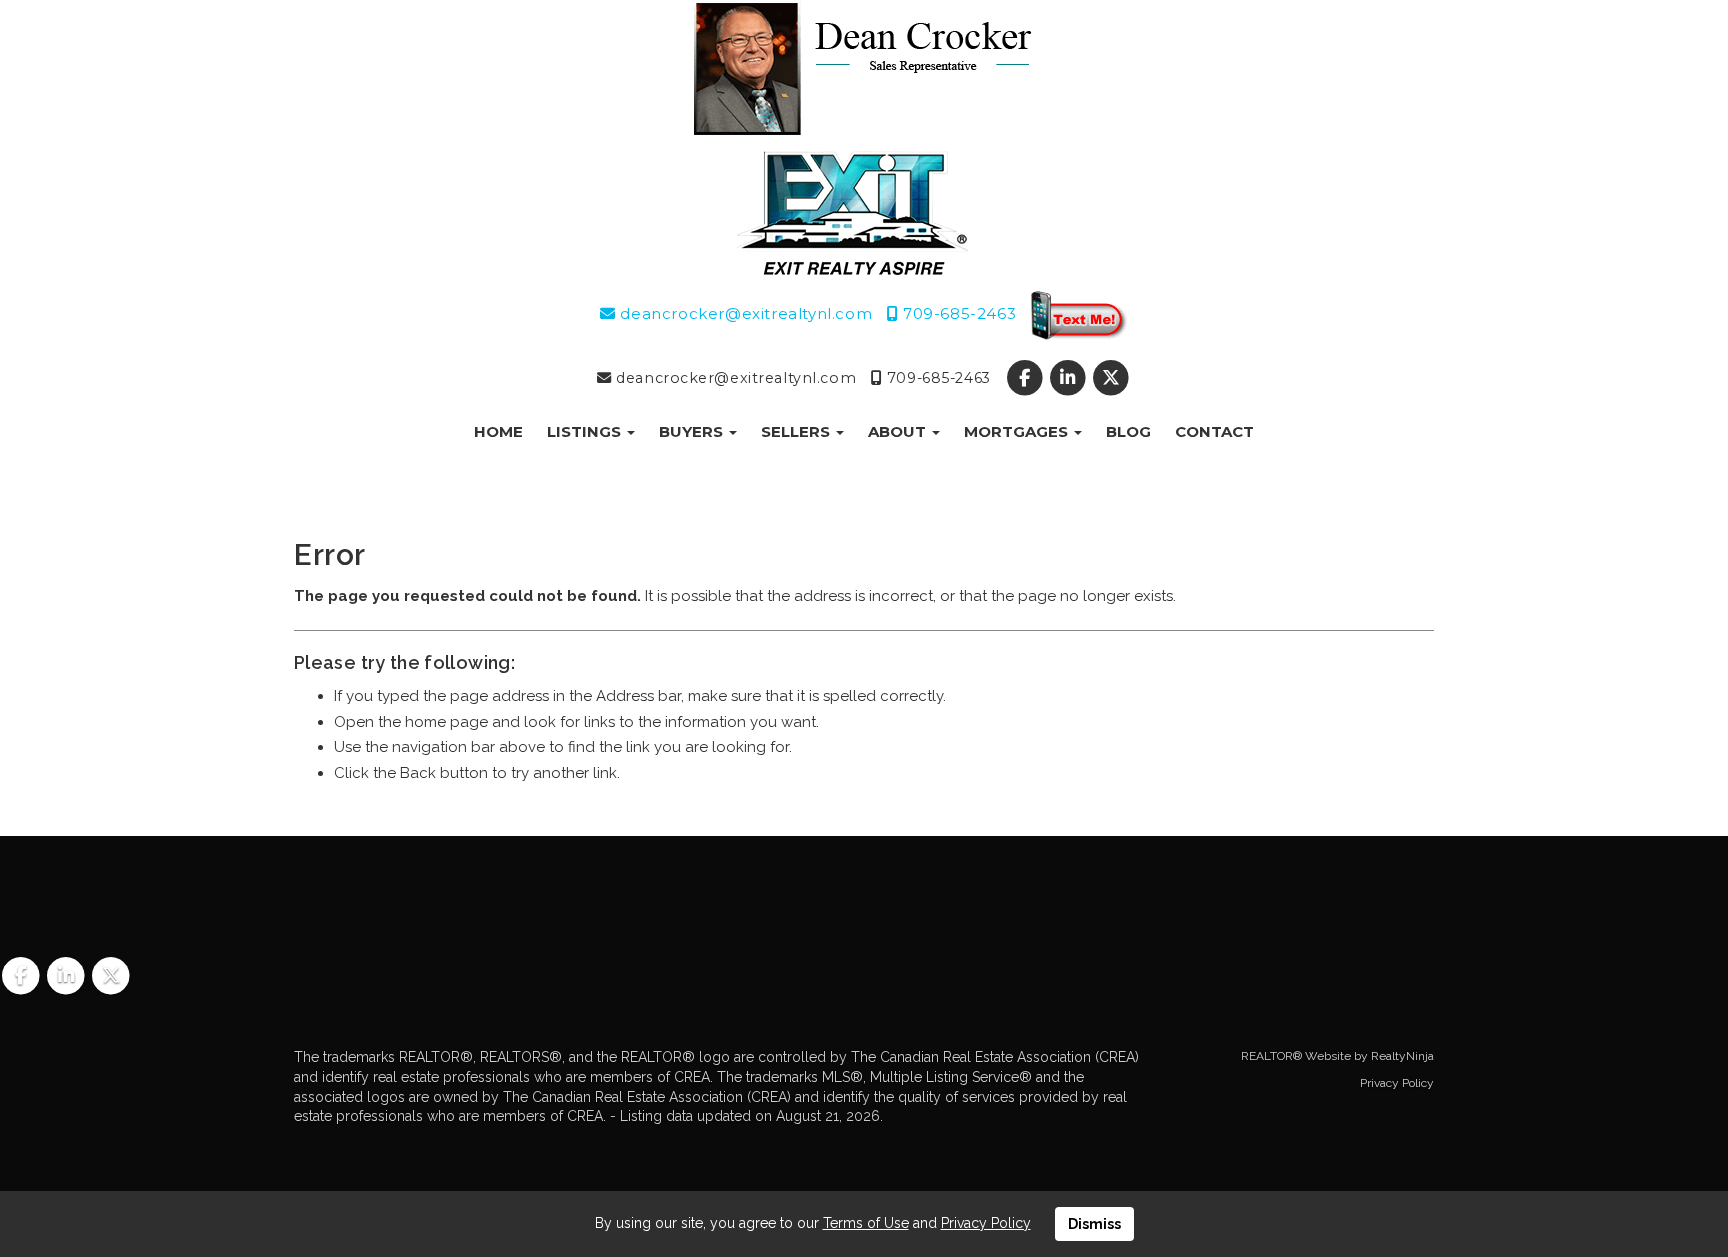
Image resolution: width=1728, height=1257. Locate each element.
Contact (1214, 431)
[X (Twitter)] (1111, 378)
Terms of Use (866, 1223)
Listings (586, 431)
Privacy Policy (1397, 1083)
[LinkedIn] (1070, 378)
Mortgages (1018, 431)
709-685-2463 (957, 313)
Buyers (693, 431)
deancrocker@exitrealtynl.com (744, 313)
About (899, 431)
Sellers (797, 431)
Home (498, 431)
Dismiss (1094, 1224)
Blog (1128, 431)
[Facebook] (1026, 378)
